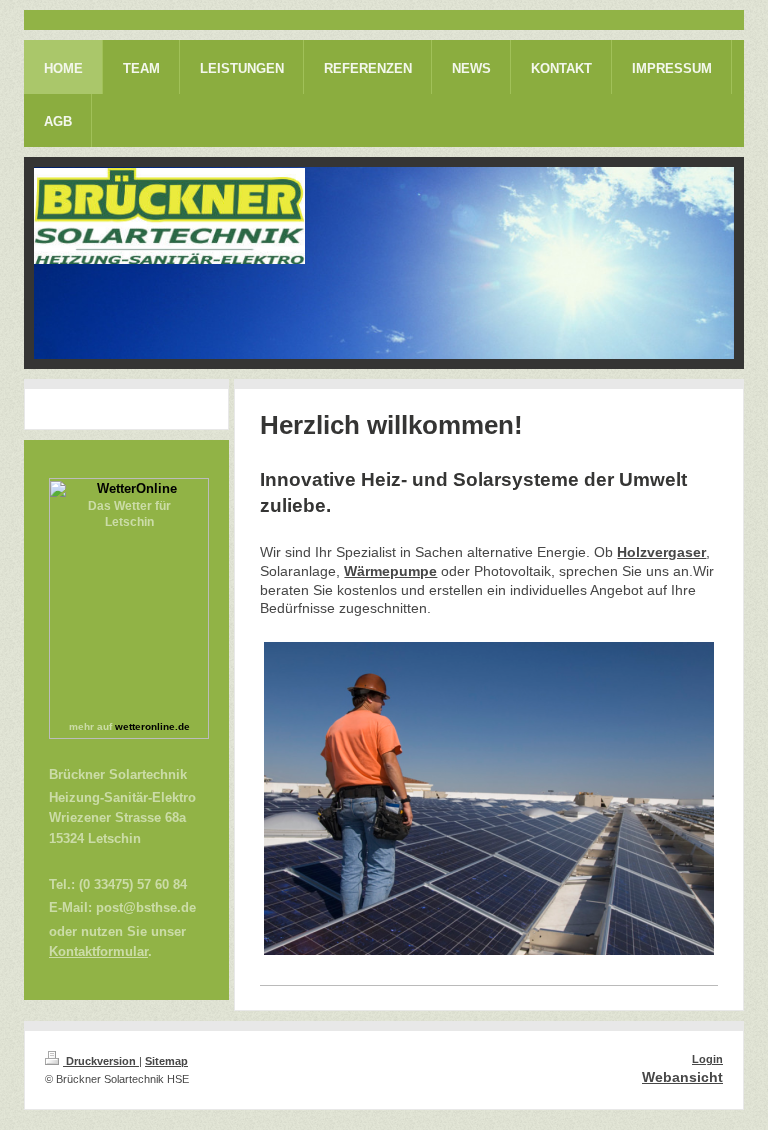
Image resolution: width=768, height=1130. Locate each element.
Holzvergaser (661, 552)
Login (707, 1059)
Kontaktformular (98, 952)
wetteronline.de (152, 726)
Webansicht (682, 1077)
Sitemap (166, 1061)
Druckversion (101, 1061)
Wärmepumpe (390, 571)
